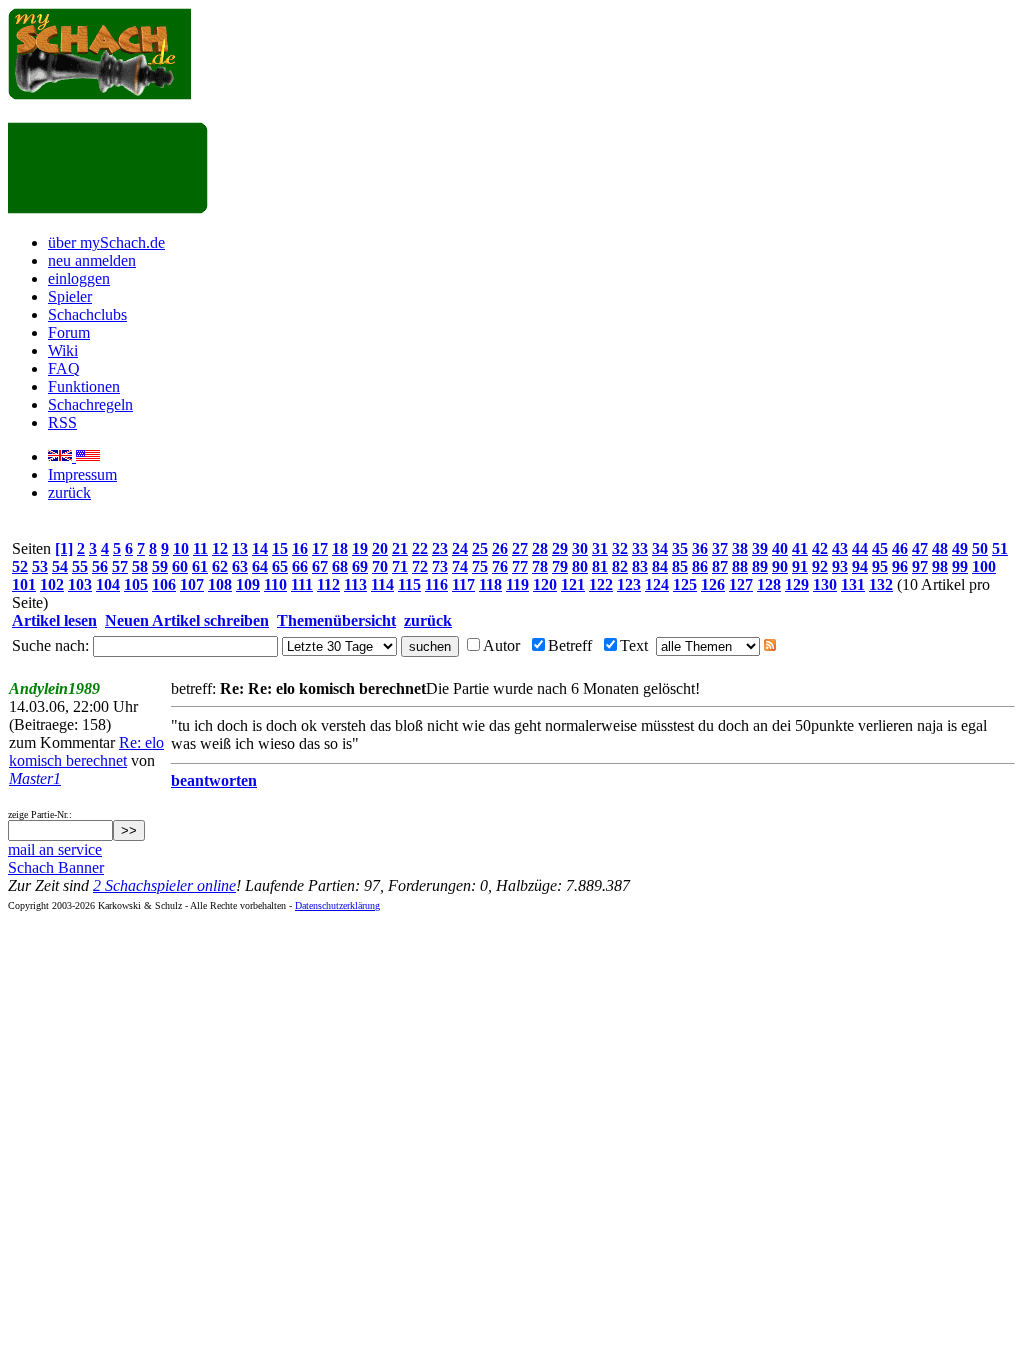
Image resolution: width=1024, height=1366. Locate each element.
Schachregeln (90, 404)
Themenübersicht (336, 620)
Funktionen (84, 386)
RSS (62, 422)
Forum (69, 332)
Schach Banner (56, 867)
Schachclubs (87, 314)
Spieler (70, 296)
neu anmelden (92, 260)
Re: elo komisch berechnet (86, 751)
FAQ (64, 368)
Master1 (35, 778)
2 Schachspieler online (164, 885)
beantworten (214, 780)
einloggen (79, 278)
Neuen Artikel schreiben (187, 620)
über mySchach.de (106, 242)
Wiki (63, 350)
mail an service (55, 849)
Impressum (82, 474)
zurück (69, 492)
